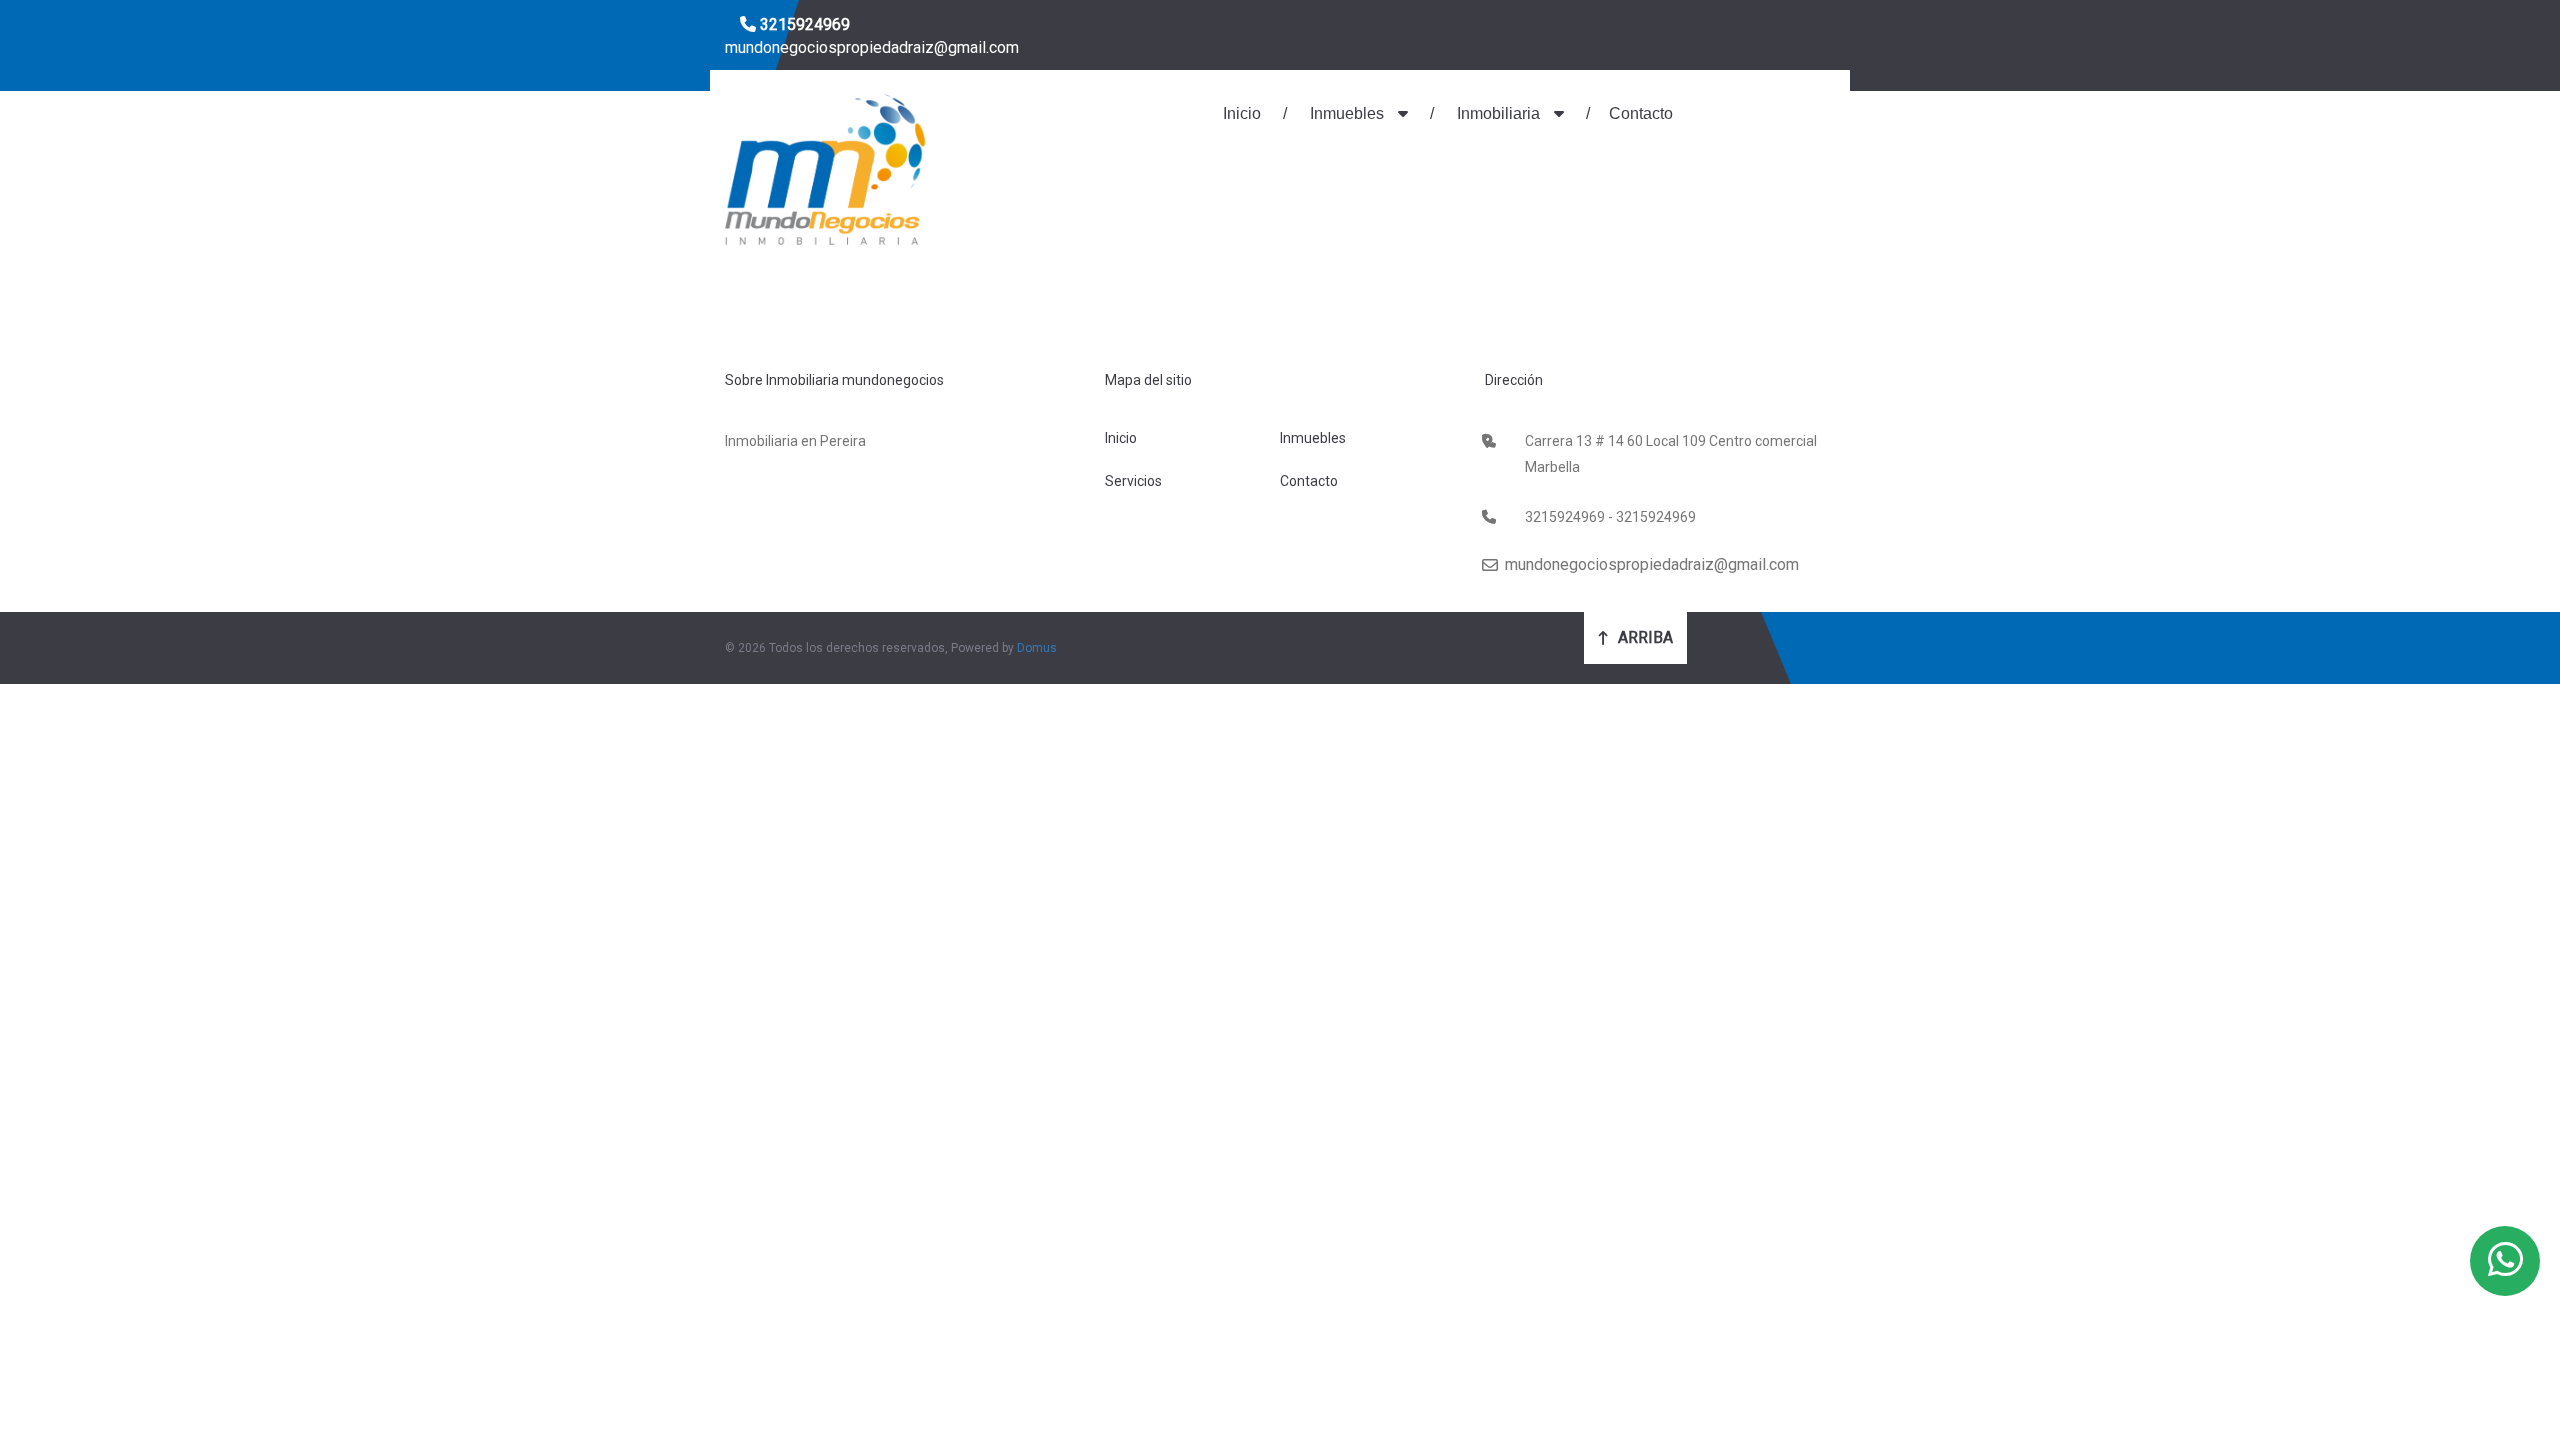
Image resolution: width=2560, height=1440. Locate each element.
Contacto (1641, 113)
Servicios (1133, 481)
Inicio (1242, 113)
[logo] (825, 168)
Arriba (1643, 637)
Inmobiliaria (1498, 113)
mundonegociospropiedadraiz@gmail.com (872, 47)
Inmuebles (1347, 113)
